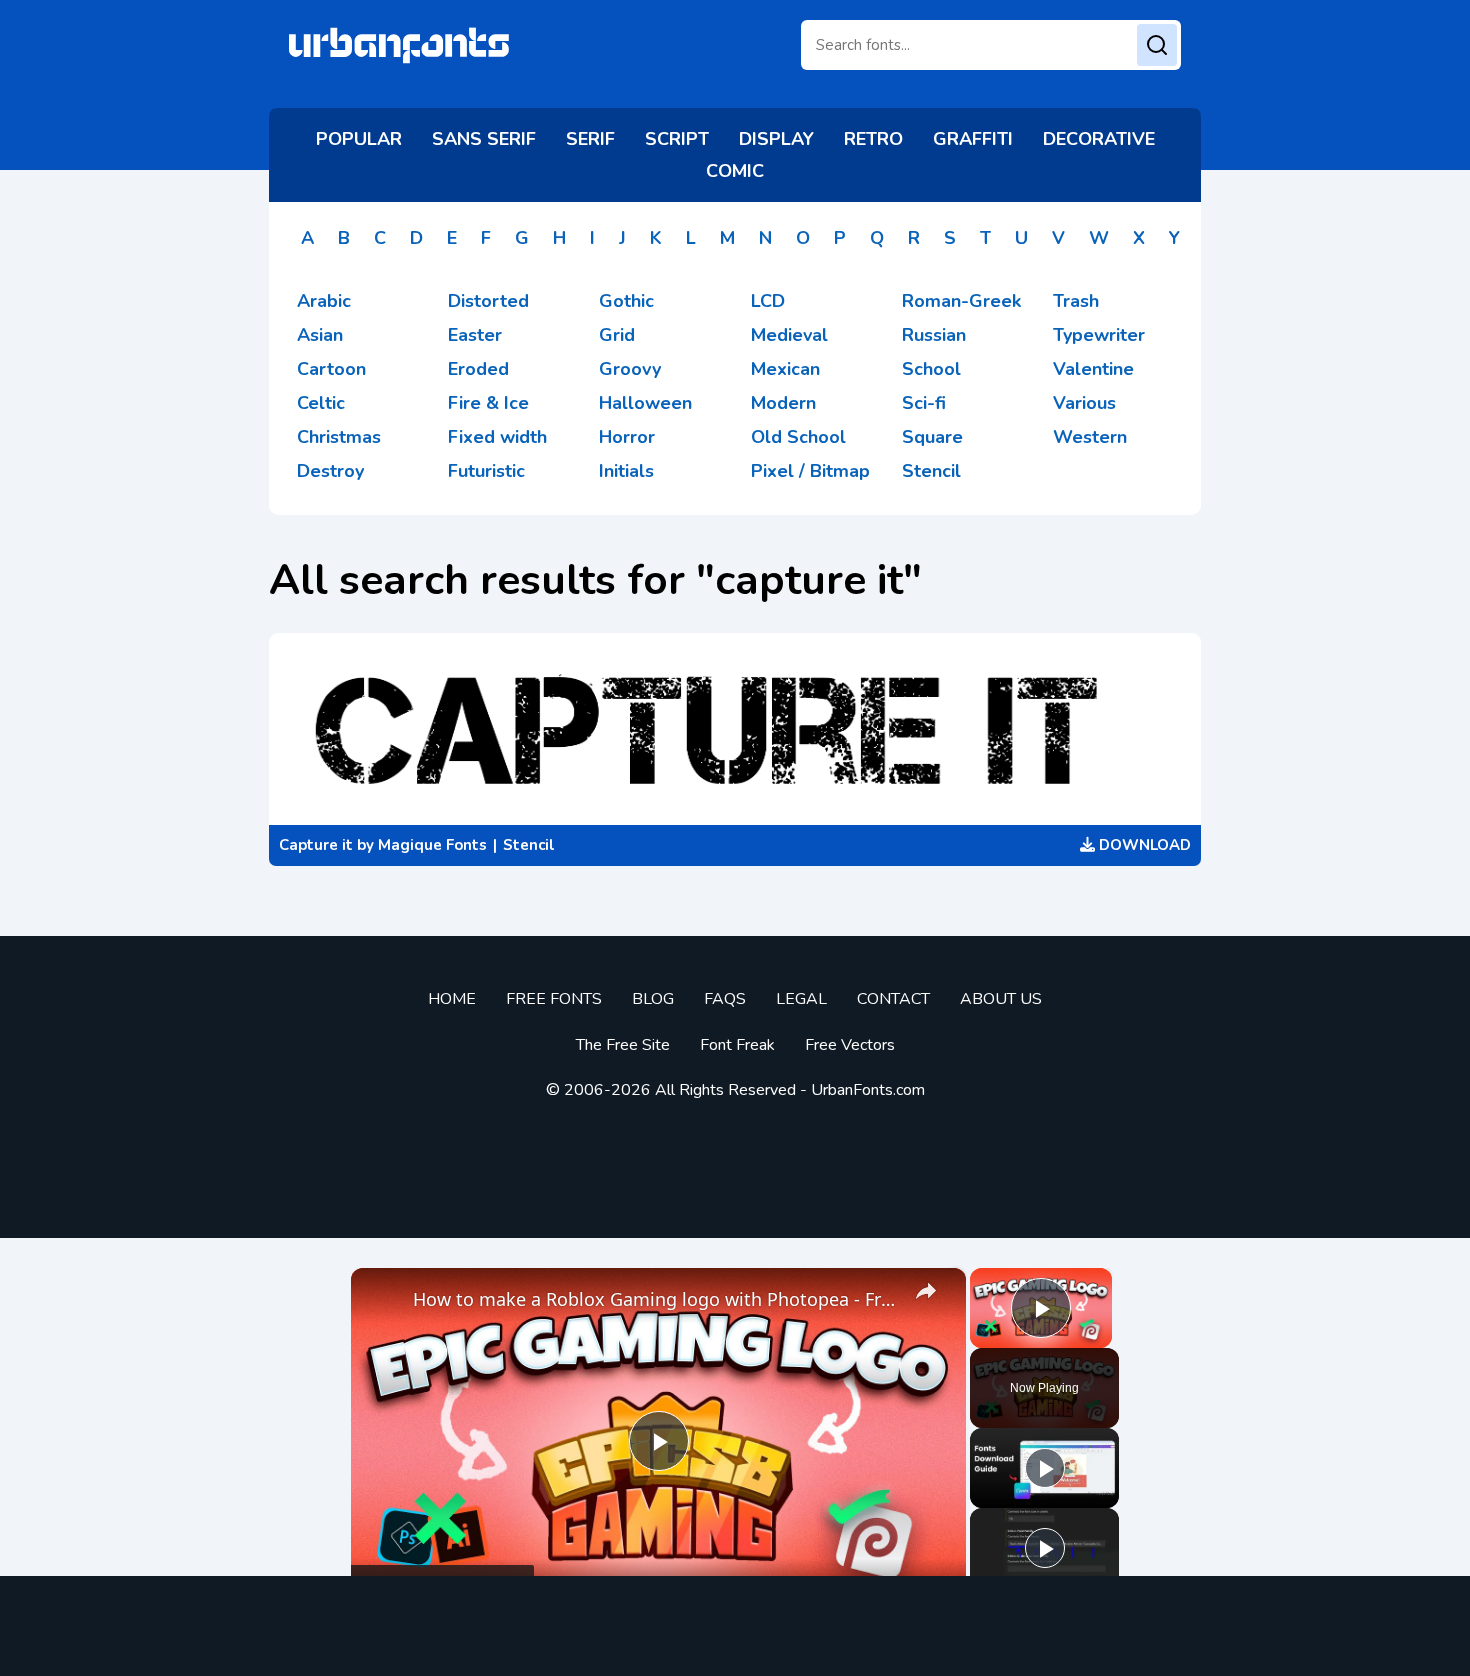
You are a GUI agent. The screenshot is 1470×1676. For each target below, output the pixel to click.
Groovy (630, 369)
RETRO (873, 139)
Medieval (789, 335)
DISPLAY (776, 139)
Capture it (316, 845)
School (931, 369)
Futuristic (486, 471)
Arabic (324, 301)
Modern (783, 403)
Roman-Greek (961, 301)
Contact (893, 999)
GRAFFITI (973, 139)
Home (452, 999)
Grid (617, 335)
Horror (627, 437)
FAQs (725, 999)
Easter (475, 335)
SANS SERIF (484, 139)
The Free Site (623, 1045)
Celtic (321, 403)
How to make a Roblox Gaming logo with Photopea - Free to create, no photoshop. (655, 1299)
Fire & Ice (488, 403)
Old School (798, 437)
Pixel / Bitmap (810, 471)
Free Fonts (554, 999)
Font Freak (737, 1045)
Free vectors (850, 1045)
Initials (626, 471)
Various (1084, 403)
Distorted (488, 301)
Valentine (1093, 369)
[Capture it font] (735, 729)
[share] (926, 1291)
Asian (320, 335)
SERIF (590, 139)
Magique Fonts (432, 845)
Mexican (785, 369)
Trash (1076, 301)
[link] (383, 1300)
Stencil (931, 471)
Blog (653, 999)
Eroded (478, 369)
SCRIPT (677, 139)
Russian (934, 335)
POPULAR (359, 139)
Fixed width (497, 437)
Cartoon (331, 369)
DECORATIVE (1099, 139)
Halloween (645, 403)
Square (932, 437)
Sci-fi (924, 403)
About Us (1001, 999)
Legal (801, 999)
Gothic (626, 301)
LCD (768, 301)
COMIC (735, 171)
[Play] (1045, 1468)
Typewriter (1099, 335)
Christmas (339, 437)
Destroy (330, 471)
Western (1090, 437)
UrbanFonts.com (868, 1090)
